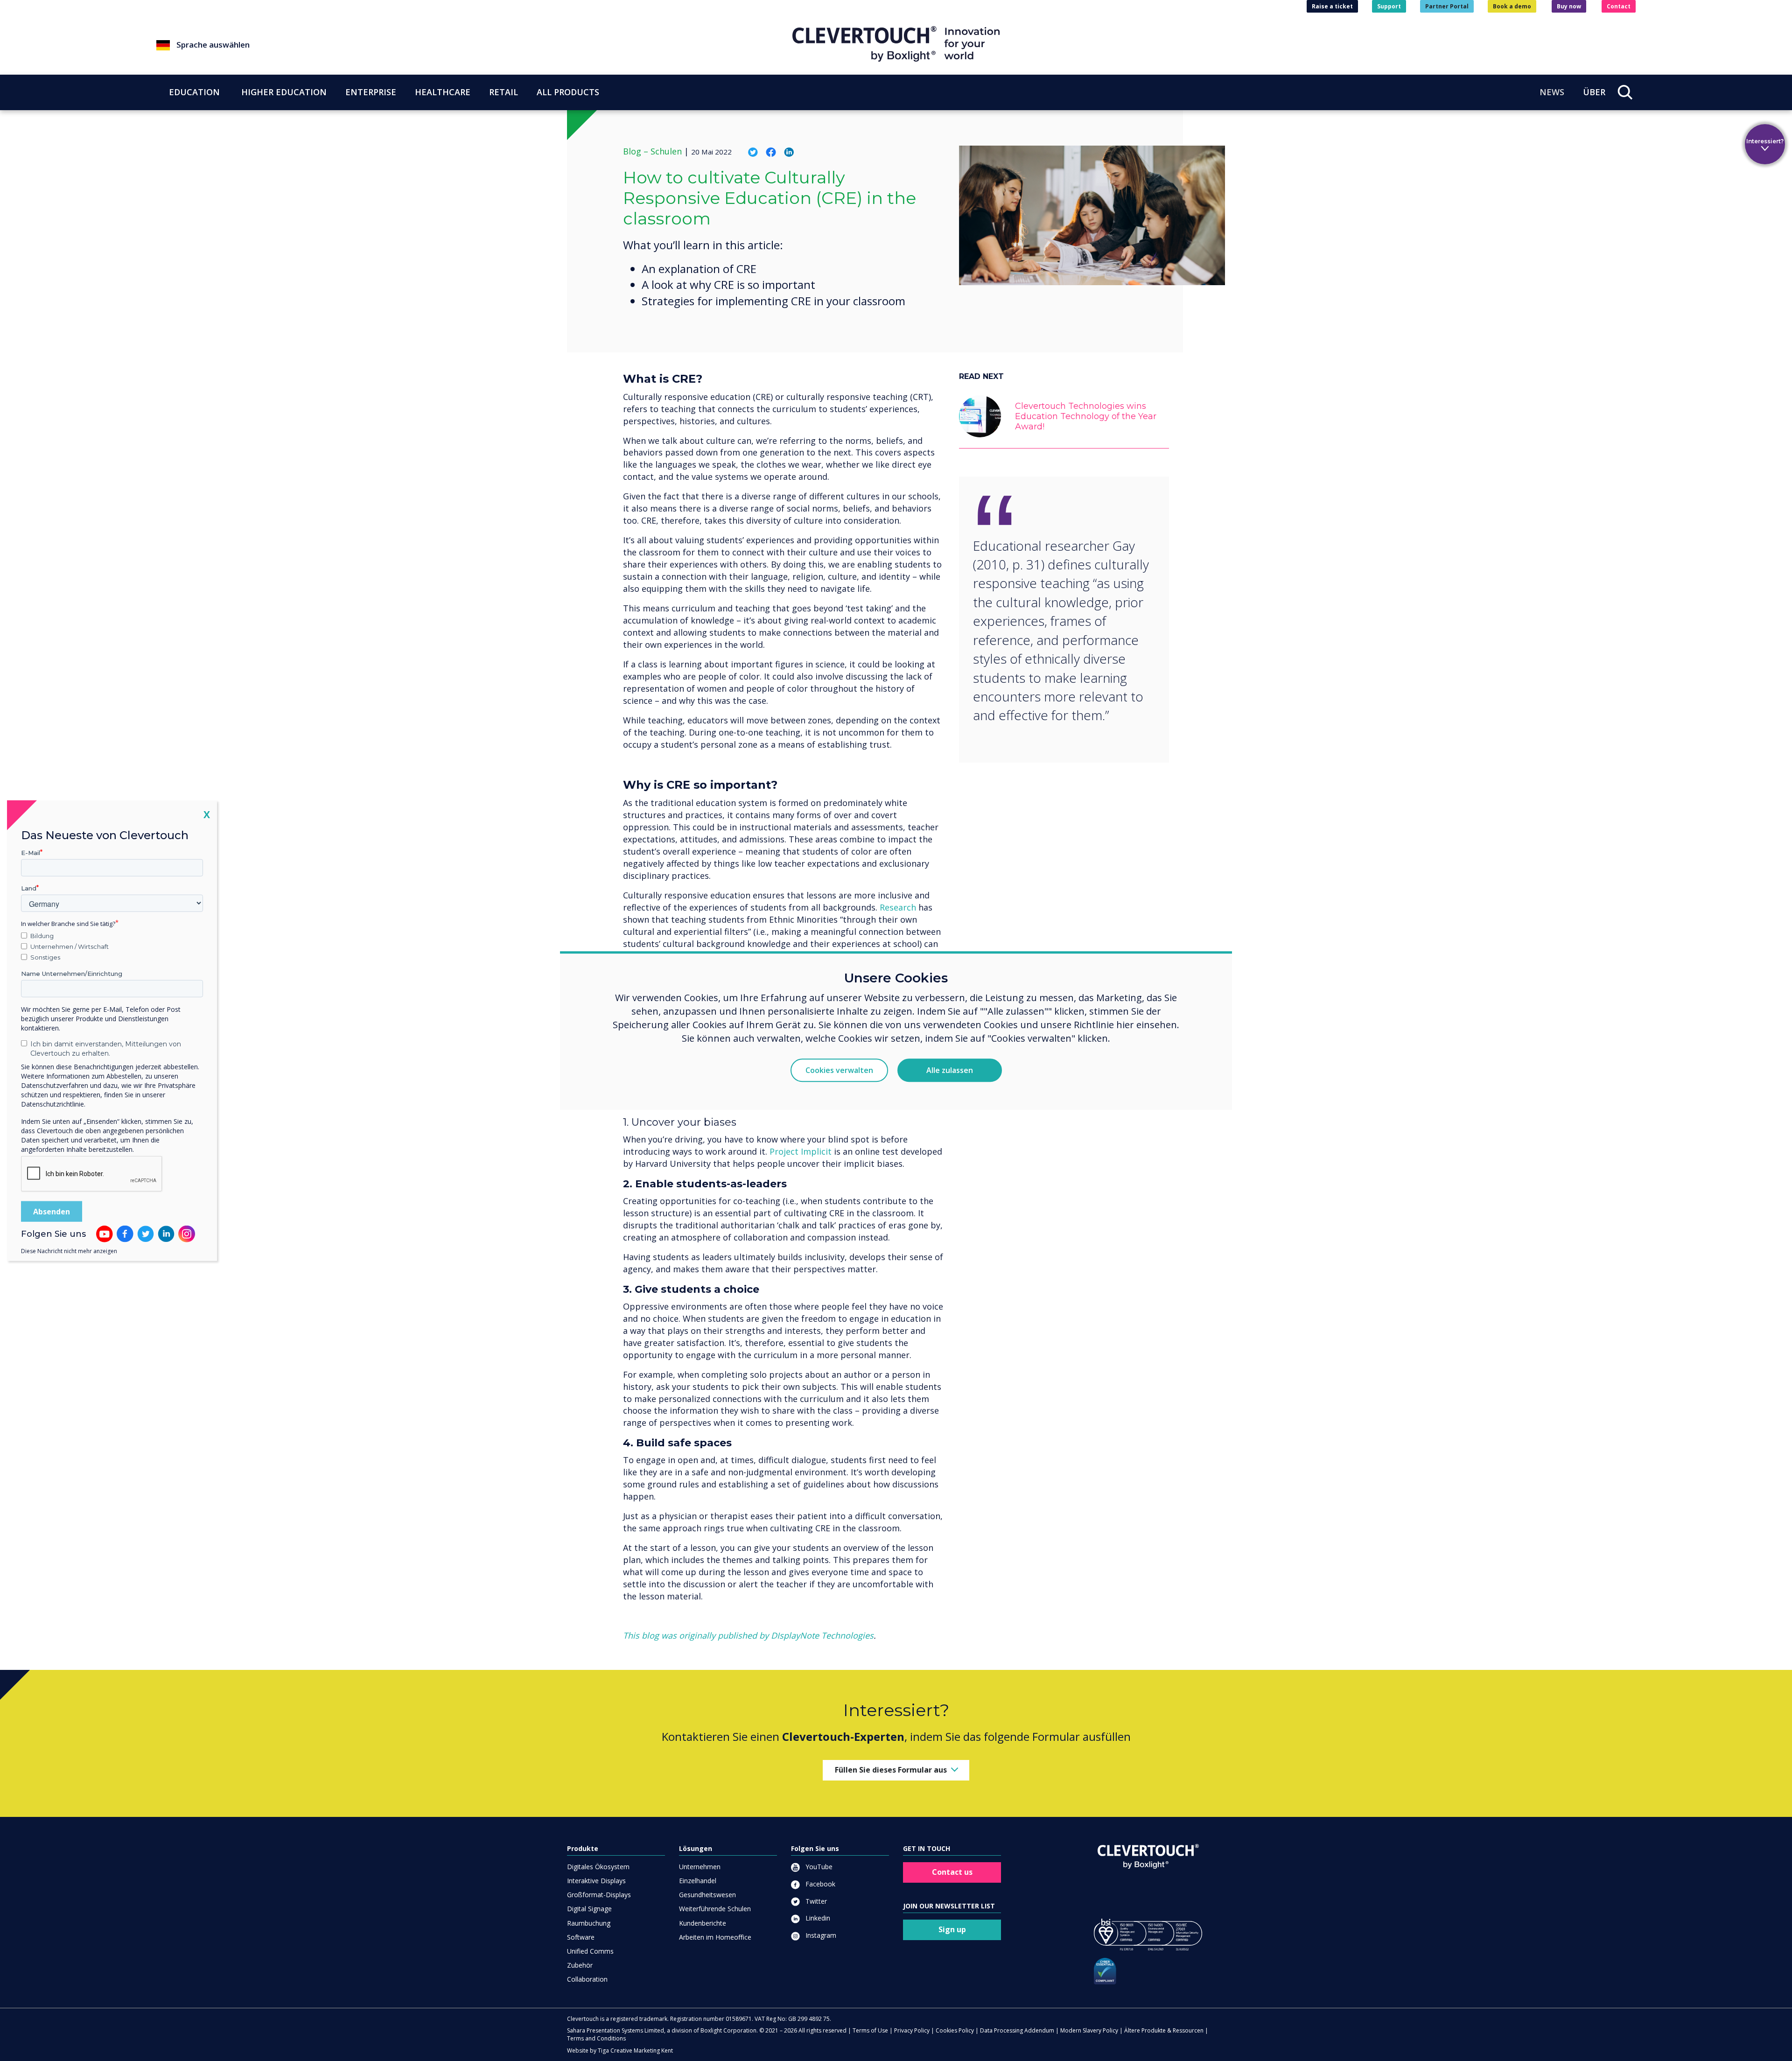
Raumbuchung (589, 1923)
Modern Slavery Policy (1089, 2030)
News (1552, 92)
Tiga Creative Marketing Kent (635, 2050)
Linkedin (817, 1918)
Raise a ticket (1332, 6)
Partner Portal (1447, 6)
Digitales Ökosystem (598, 1867)
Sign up (952, 1929)
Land (29, 888)
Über (1594, 92)
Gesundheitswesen (707, 1895)
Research (898, 907)
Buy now (1569, 6)
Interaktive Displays (596, 1881)
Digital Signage (589, 1909)
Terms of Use (870, 2030)
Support (1389, 6)
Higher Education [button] (284, 92)
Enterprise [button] (371, 92)
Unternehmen (700, 1867)
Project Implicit (802, 1151)
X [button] (207, 814)
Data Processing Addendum (1017, 2030)
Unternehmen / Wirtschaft (70, 946)
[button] (474, 45)
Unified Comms (590, 1951)
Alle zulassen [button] (950, 1070)
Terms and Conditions (596, 2038)
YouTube (818, 1867)
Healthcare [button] (443, 92)
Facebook (819, 1884)
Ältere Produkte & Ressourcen (1164, 2030)
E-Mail (31, 853)
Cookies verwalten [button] (839, 1070)
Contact (1619, 6)
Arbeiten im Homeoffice (715, 1937)
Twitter (815, 1901)
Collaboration (587, 1979)
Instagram (820, 1935)
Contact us (952, 1872)
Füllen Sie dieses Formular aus (891, 1770)
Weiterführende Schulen (715, 1909)
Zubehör (580, 1965)
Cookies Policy (955, 2030)
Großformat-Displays (599, 1895)
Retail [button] (504, 92)
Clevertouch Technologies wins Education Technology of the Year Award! (1086, 416)
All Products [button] (568, 92)
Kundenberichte (703, 1923)
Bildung (42, 936)
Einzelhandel (698, 1881)
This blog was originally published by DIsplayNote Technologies (748, 1635)
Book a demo (1512, 6)
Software (581, 1937)
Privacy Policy (912, 2030)
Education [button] (194, 92)
